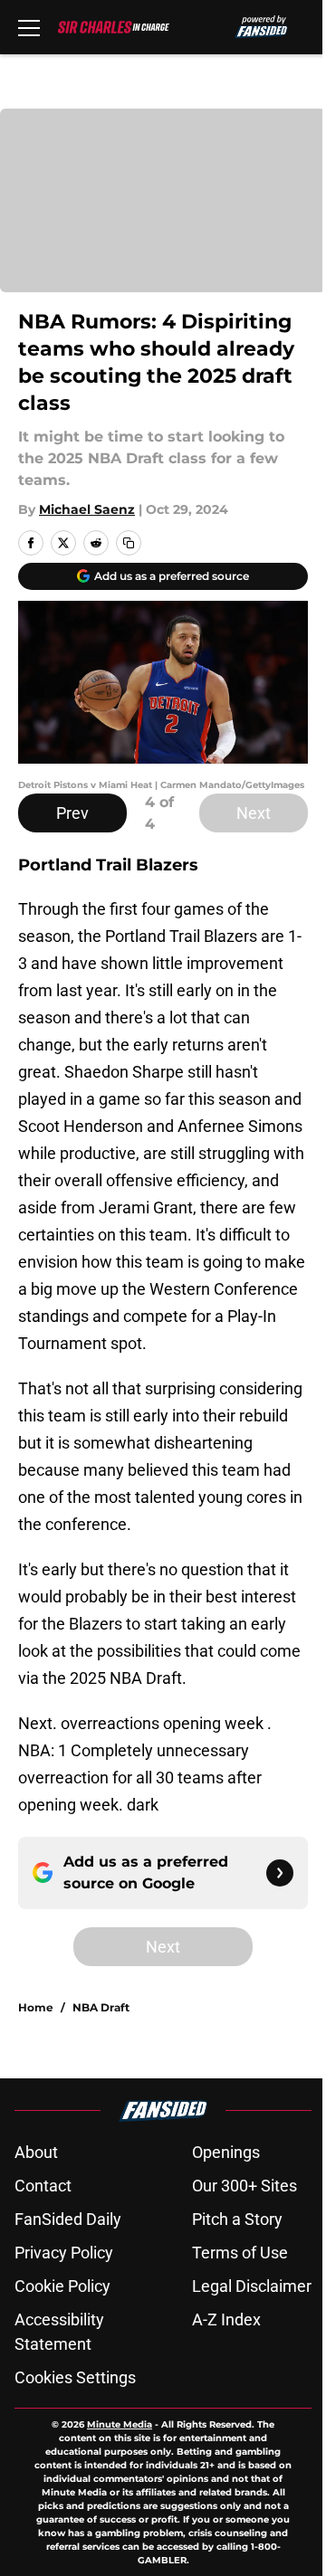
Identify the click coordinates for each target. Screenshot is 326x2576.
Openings (226, 2152)
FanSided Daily (68, 2219)
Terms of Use (240, 2253)
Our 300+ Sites (244, 2186)
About (36, 2152)
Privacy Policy (64, 2253)
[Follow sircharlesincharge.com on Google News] (280, 1873)
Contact (43, 2186)
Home (36, 2007)
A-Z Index (226, 2319)
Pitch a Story (237, 2219)
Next (254, 813)
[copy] (129, 543)
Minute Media (120, 2424)
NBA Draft (101, 2007)
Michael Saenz (87, 509)
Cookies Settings (75, 2377)
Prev (72, 813)
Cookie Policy (62, 2286)
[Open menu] (29, 27)
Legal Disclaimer (252, 2286)
